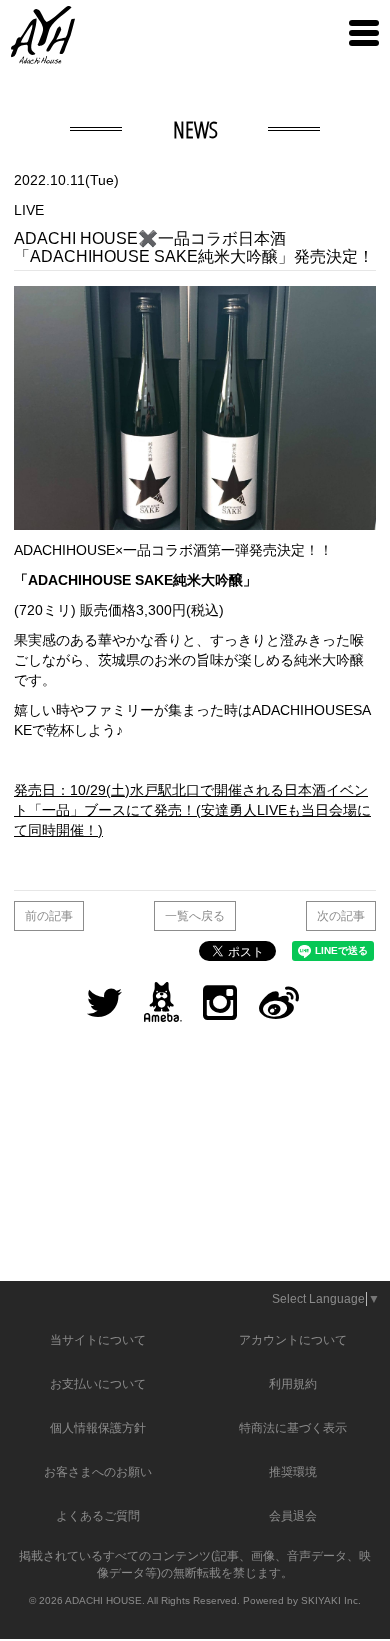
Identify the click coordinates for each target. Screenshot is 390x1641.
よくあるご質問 (98, 1516)
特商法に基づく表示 (293, 1428)
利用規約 (293, 1384)
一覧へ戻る (195, 916)
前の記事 (49, 916)
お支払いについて (98, 1384)
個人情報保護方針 (98, 1428)
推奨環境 (293, 1472)
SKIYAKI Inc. (331, 1600)
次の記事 (341, 916)
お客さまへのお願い (98, 1472)
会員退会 (293, 1516)
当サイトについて (98, 1340)
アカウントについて (293, 1340)
